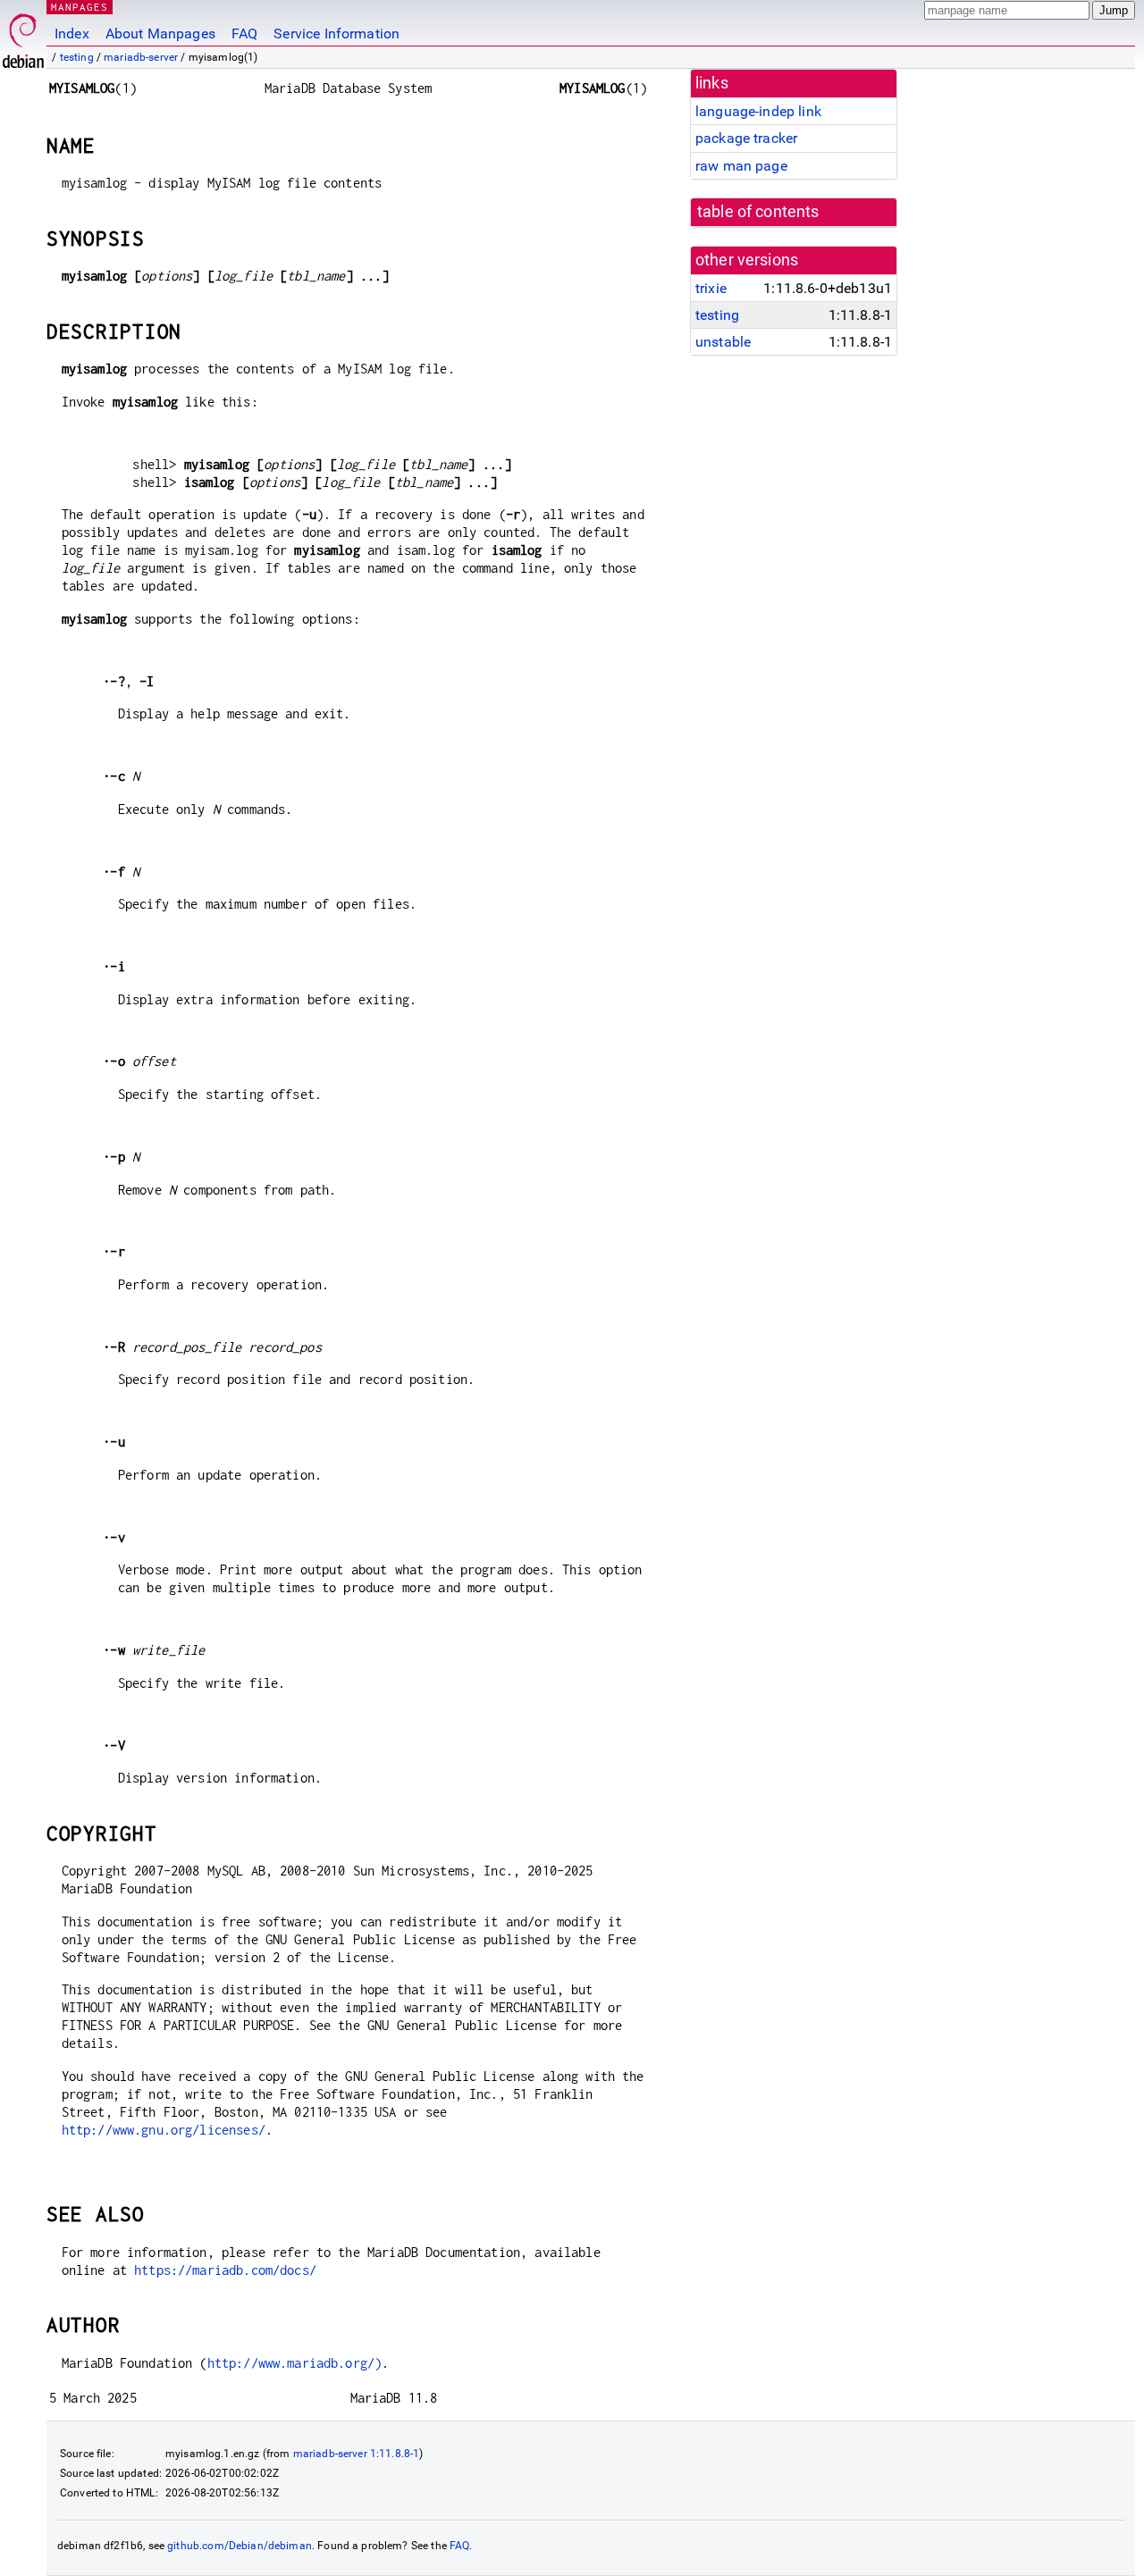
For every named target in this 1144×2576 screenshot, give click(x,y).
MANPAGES (80, 7)
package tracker (746, 138)
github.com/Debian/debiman (240, 2546)
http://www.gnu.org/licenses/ (164, 2130)
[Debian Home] (23, 36)
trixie (711, 288)
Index (72, 34)
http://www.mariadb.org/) (295, 2363)
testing (77, 57)
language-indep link (758, 111)
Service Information (336, 34)
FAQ (244, 34)
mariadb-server (141, 57)
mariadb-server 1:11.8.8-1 (357, 2454)
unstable (723, 342)
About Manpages (160, 34)
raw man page (741, 166)
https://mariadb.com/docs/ (225, 2270)
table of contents (758, 212)
